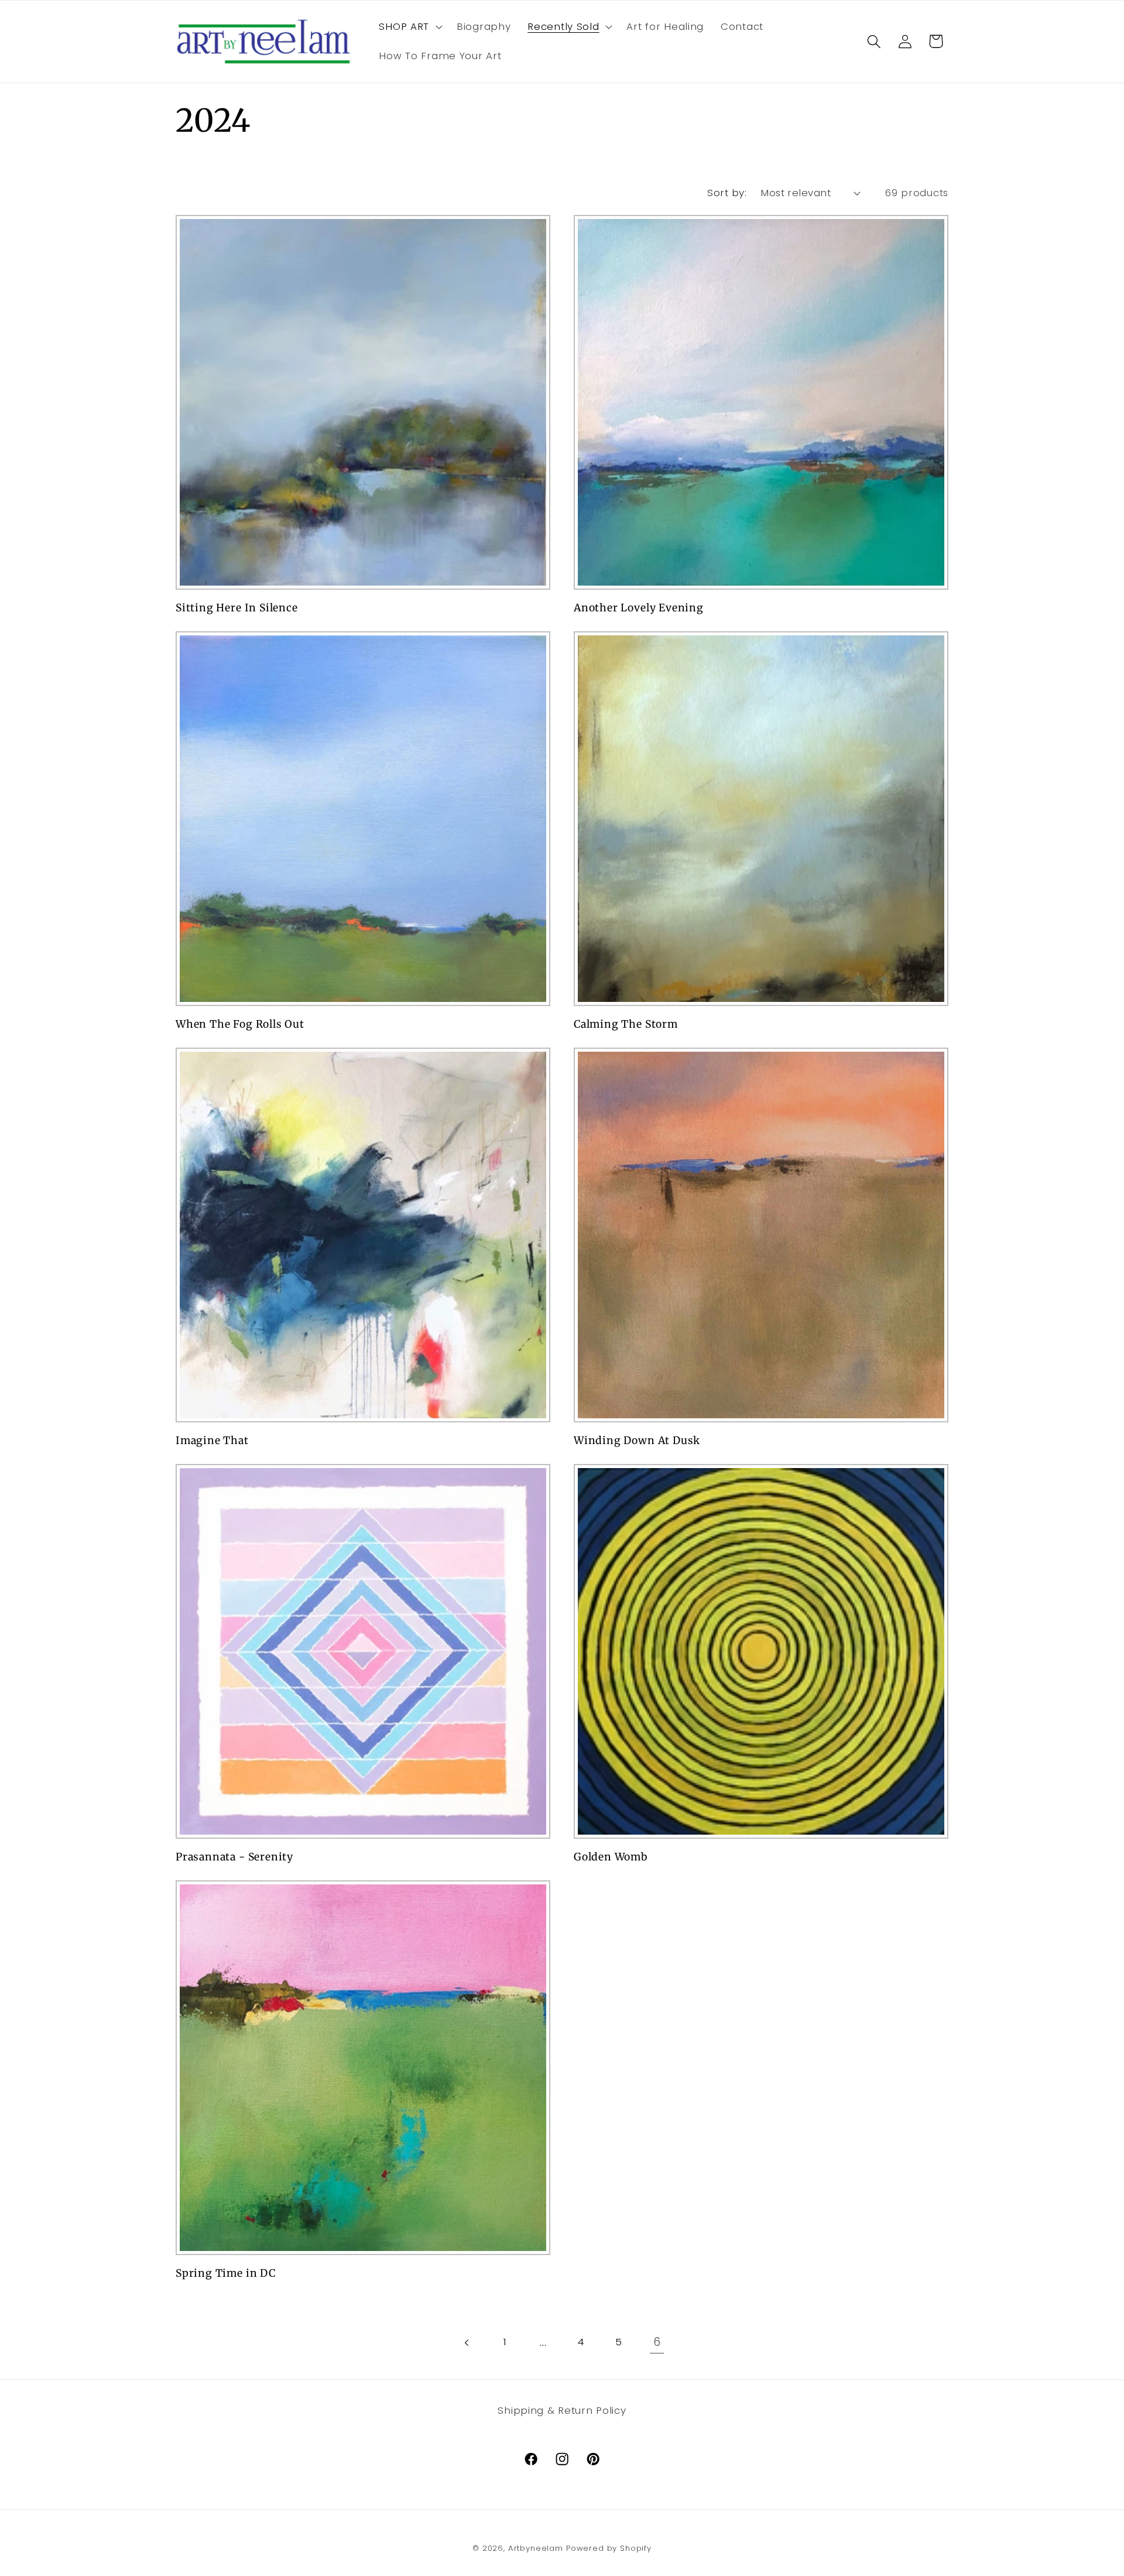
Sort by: (727, 193)
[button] (409, 27)
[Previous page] (467, 2343)
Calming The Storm (626, 1024)
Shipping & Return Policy (562, 2410)
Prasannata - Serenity (234, 1857)
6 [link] (657, 2342)
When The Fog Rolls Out (240, 1024)
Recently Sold (563, 26)
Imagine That (212, 1441)
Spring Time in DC (226, 2273)
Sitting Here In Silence (237, 608)
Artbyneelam (536, 2548)
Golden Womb (611, 1857)
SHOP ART (404, 26)
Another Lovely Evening (639, 608)
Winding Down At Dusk (637, 1441)
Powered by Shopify (609, 2548)
